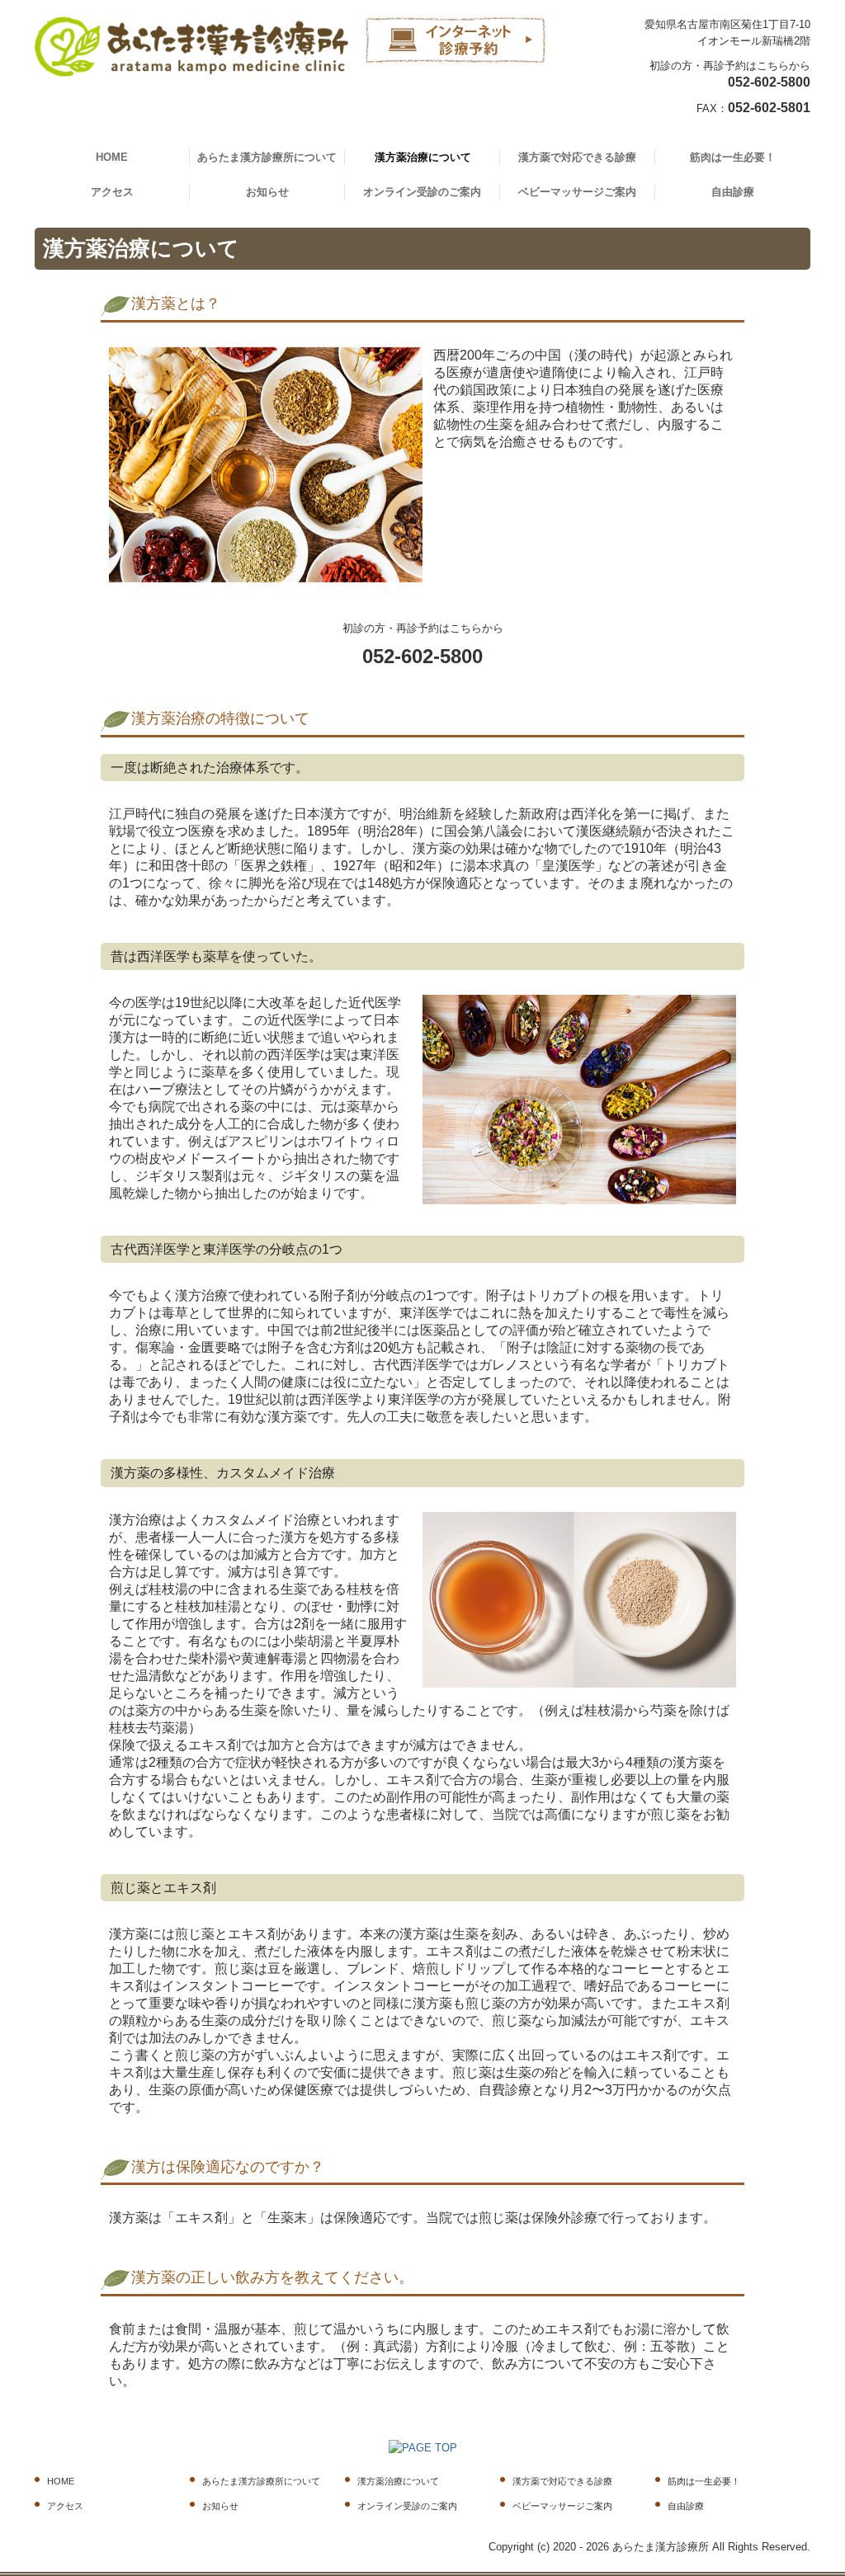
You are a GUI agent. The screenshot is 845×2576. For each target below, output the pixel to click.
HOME (112, 157)
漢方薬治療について (423, 157)
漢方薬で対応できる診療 (577, 157)
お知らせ (267, 192)
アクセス (112, 192)
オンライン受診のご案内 (422, 192)
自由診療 (733, 192)
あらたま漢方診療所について (267, 157)
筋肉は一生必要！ (733, 157)
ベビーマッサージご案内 (577, 192)
